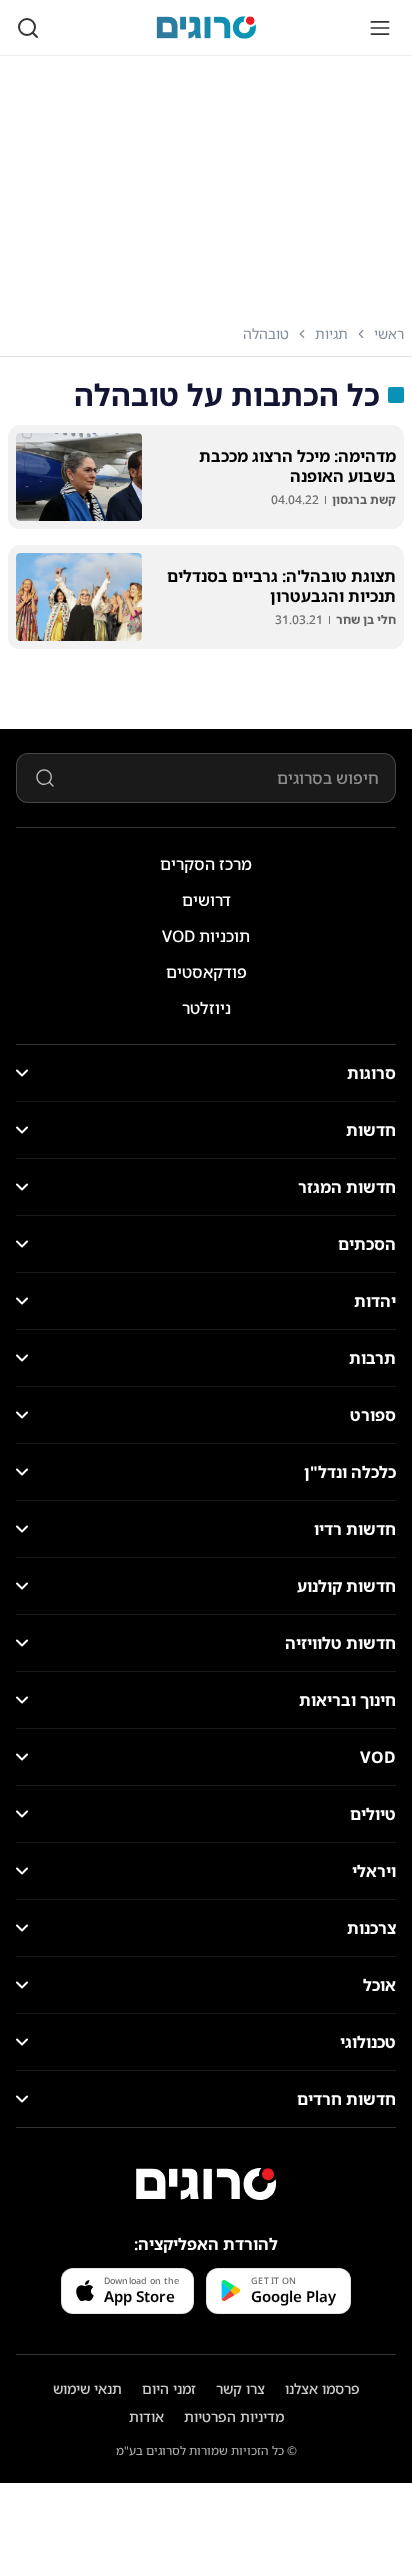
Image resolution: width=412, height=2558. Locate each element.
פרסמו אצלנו (322, 2388)
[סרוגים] (206, 2184)
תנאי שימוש (87, 2388)
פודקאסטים (206, 972)
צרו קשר (240, 2388)
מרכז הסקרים (206, 864)
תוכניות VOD (206, 936)
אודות (146, 2416)
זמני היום (169, 2388)
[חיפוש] (28, 28)
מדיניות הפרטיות (234, 2416)
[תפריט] (380, 28)
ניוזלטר (206, 1008)
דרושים (206, 900)
